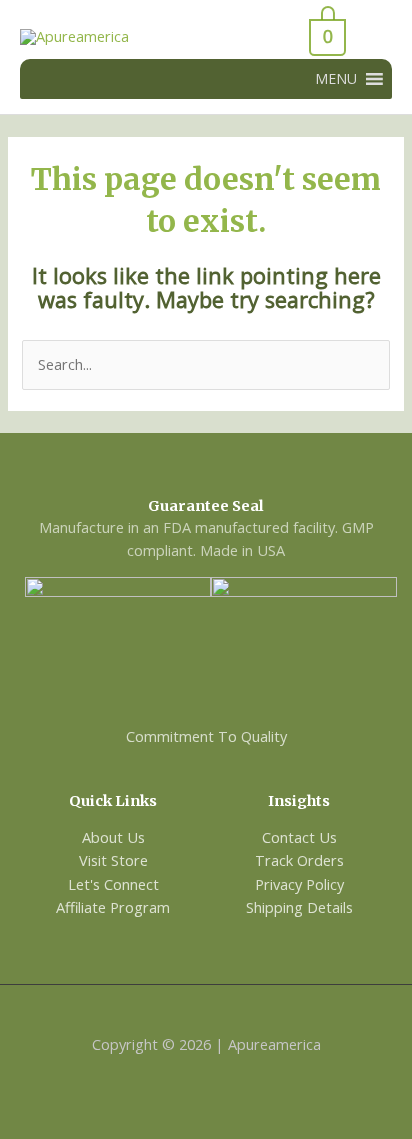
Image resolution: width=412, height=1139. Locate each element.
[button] (336, 79)
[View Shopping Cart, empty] (275, 37)
